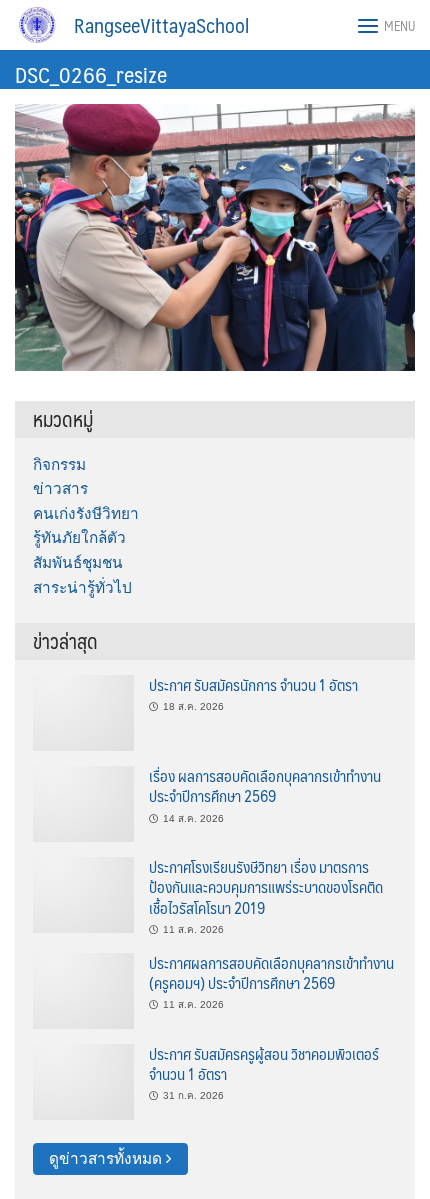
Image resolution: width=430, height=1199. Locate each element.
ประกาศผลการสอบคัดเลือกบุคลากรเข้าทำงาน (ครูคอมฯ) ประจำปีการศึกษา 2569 (271, 972)
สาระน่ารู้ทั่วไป (82, 587)
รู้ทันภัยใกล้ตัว (79, 537)
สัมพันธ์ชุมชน (78, 562)
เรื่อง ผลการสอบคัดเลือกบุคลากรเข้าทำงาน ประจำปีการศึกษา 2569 (265, 785)
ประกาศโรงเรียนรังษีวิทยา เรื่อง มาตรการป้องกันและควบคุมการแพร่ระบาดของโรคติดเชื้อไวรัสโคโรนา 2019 (266, 887)
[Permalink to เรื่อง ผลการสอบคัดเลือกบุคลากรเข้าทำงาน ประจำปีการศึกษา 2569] (83, 802)
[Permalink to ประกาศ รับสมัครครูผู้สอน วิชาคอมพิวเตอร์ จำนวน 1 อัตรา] (83, 1080)
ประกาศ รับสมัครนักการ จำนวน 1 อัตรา (253, 684)
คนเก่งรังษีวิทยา (86, 513)
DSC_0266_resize (91, 73)
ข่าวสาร (60, 488)
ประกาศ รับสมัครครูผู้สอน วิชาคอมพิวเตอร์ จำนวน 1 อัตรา (264, 1063)
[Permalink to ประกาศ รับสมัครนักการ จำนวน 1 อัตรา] (83, 711)
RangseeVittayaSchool (161, 25)
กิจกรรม (59, 464)
